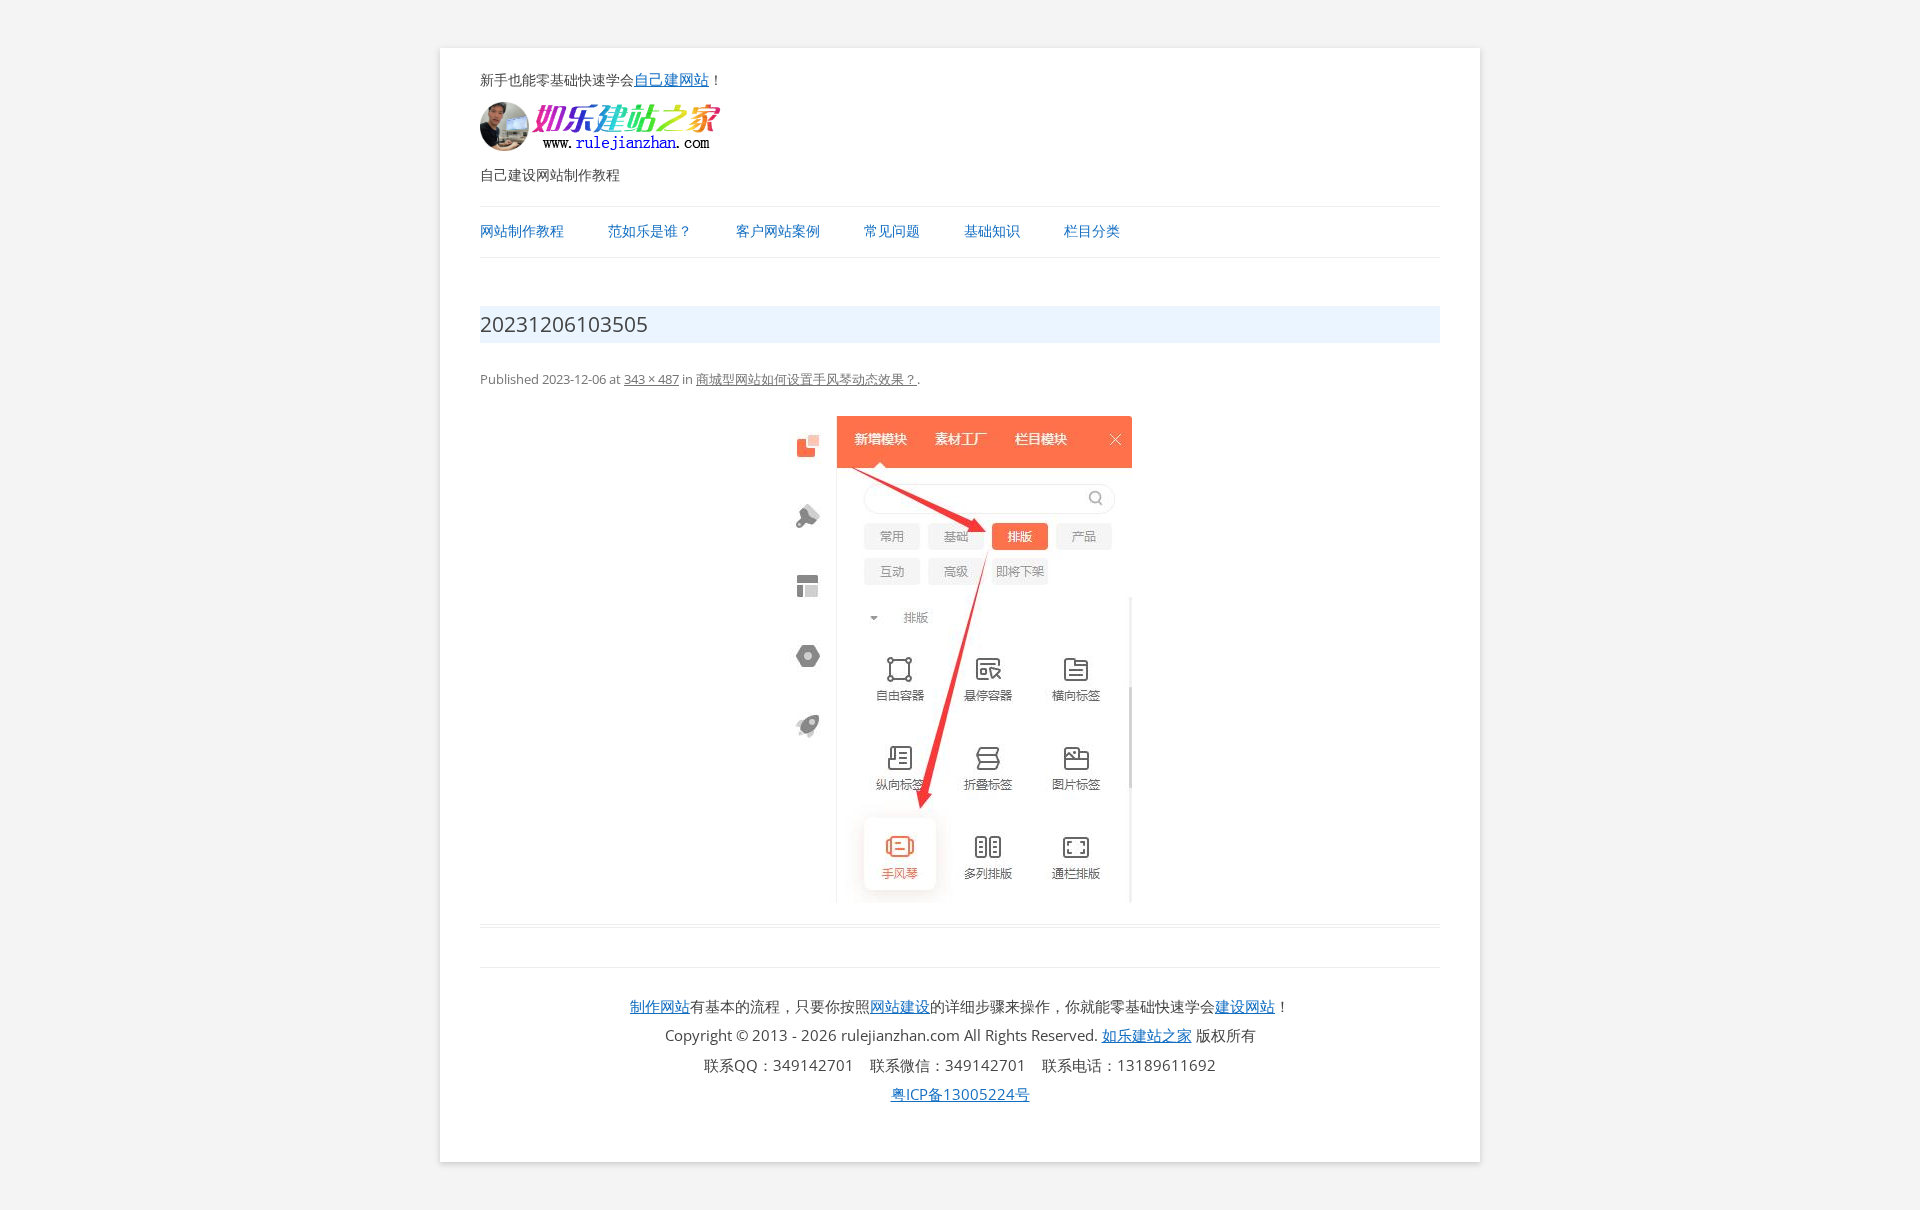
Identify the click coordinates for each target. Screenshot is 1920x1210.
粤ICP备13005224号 (960, 1094)
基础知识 (992, 231)
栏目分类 (1092, 231)
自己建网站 (671, 79)
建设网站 (1245, 1006)
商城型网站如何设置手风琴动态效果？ (806, 379)
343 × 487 (651, 379)
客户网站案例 (778, 231)
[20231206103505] (960, 659)
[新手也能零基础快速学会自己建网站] (626, 145)
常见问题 (892, 231)
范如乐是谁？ (650, 231)
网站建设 (900, 1006)
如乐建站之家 (1147, 1035)
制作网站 (660, 1006)
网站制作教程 (522, 231)
